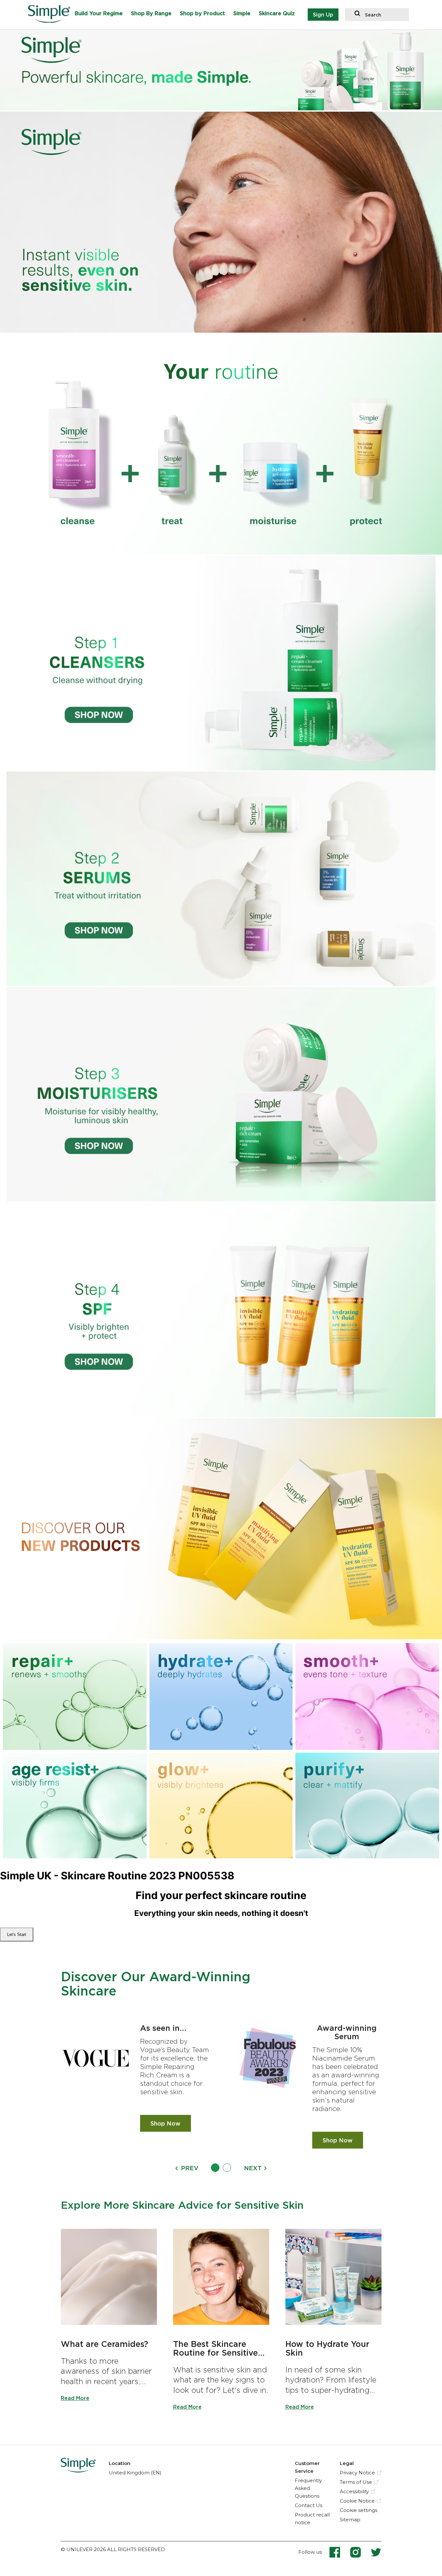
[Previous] (177, 2168)
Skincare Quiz (277, 13)
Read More (75, 2398)
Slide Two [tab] (227, 2168)
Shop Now (171, 2123)
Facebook (339, 2552)
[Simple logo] (52, 21)
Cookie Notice (357, 2501)
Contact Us (309, 2505)
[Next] (265, 2168)
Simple (242, 13)
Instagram (360, 2552)
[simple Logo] (78, 2471)
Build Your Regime (99, 13)
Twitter (376, 2552)
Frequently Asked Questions (308, 2488)
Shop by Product (202, 13)
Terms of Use (356, 2482)
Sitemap (350, 2520)
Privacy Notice (357, 2473)
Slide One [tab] (215, 2168)
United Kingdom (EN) (135, 2473)
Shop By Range (151, 13)
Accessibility (354, 2491)
